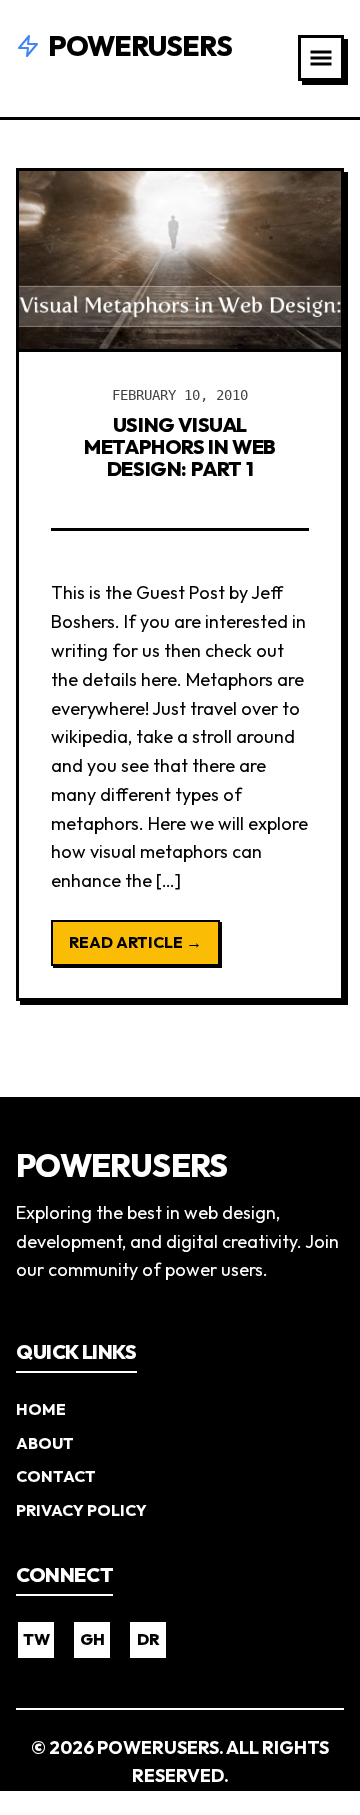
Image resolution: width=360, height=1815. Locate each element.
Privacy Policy (81, 1510)
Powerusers (140, 45)
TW (36, 1639)
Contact (56, 1476)
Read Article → (135, 942)
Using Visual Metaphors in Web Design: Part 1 (180, 446)
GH (92, 1639)
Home (41, 1409)
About (45, 1443)
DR (148, 1639)
